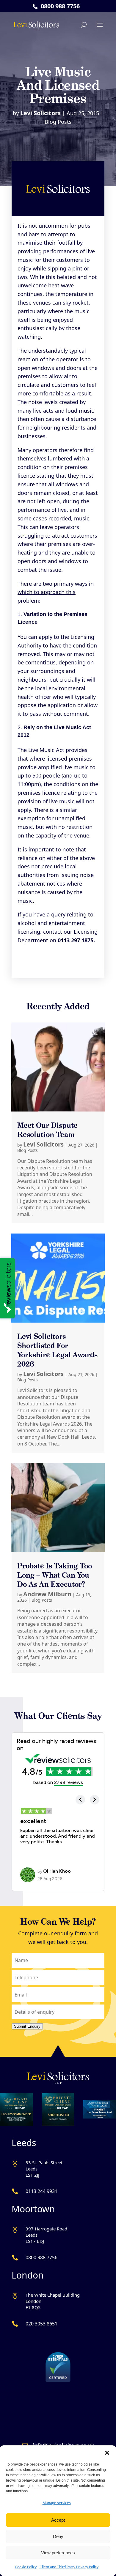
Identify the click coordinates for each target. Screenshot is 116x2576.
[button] (107, 2453)
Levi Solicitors (40, 113)
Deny (58, 2536)
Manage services (57, 2503)
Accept (58, 2520)
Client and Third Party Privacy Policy (69, 2567)
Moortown (33, 2209)
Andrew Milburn (47, 1594)
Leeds (24, 2143)
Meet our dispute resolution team (47, 1130)
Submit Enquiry (27, 2026)
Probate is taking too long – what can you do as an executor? (55, 1575)
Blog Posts (58, 122)
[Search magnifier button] (99, 44)
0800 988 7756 (60, 6)
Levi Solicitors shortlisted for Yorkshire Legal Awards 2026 (57, 1350)
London (28, 2275)
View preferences (58, 2553)
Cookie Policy (26, 2567)
